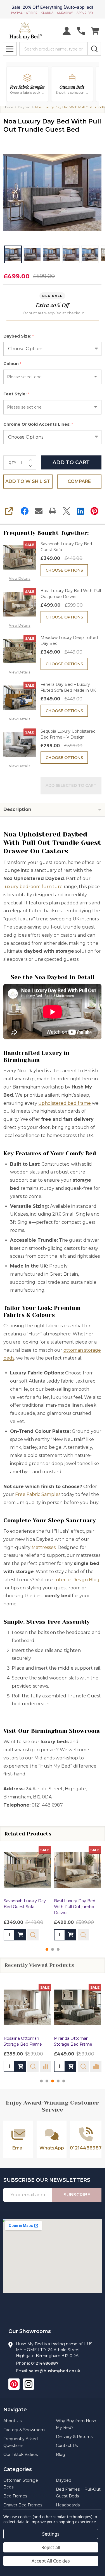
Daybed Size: (19, 336)
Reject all (51, 2547)
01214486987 (45, 2363)
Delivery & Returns (74, 2437)
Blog (61, 2454)
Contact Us (67, 2446)
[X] (67, 511)
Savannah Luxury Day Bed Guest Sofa (66, 547)
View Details (20, 578)
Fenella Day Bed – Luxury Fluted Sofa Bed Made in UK (68, 687)
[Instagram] (29, 2384)
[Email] (39, 511)
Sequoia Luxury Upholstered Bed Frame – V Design (68, 734)
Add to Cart (71, 462)
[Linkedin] (80, 511)
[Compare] (46, 2066)
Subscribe (77, 2195)
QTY (12, 463)
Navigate (15, 2410)
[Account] (67, 31)
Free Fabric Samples (38, 1494)
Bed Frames (15, 2496)
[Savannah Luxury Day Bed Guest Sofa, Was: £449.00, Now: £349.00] (27, 1870)
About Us (12, 2421)
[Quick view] (33, 1935)
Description (17, 809)
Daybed (64, 2480)
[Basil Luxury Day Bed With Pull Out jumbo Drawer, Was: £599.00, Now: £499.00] (78, 1870)
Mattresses (44, 1547)
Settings (51, 2534)
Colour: (12, 364)
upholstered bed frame (65, 1103)
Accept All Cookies (51, 2561)
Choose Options (64, 570)
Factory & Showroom (24, 2430)
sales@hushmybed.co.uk (54, 2371)
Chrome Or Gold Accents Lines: (38, 424)
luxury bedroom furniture (33, 887)
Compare (79, 481)
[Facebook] (25, 511)
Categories (18, 2469)
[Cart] (95, 31)
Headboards (68, 2505)
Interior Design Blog (77, 1580)
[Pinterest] (94, 511)
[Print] (53, 511)
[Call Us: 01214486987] (81, 31)
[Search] (94, 49)
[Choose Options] (20, 1935)
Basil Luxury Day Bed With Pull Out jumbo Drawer (71, 594)
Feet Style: (16, 394)
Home (8, 107)
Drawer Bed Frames (23, 2505)
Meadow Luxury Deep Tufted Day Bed (69, 640)
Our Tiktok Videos (21, 2454)
